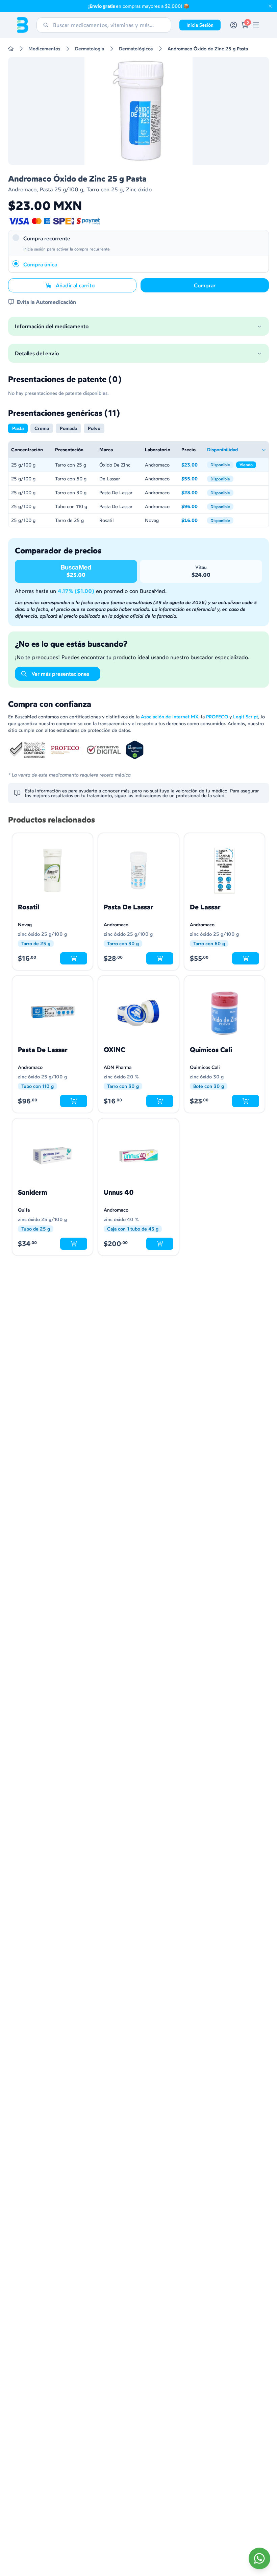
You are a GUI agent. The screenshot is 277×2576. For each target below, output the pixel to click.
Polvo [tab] (94, 428)
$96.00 (192, 507)
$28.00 (192, 493)
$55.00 (192, 479)
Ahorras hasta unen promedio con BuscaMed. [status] (91, 591)
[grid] (138, 484)
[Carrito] (245, 25)
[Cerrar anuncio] (270, 6)
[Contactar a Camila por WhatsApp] (259, 2558)
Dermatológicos (136, 49)
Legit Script (246, 717)
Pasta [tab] (18, 428)
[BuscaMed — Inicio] (23, 25)
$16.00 (192, 521)
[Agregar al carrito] (74, 958)
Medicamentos (44, 49)
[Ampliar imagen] (138, 111)
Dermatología (90, 49)
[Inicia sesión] (234, 25)
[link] (256, 25)
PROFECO (217, 717)
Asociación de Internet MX (170, 717)
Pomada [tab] (68, 428)
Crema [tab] (42, 428)
